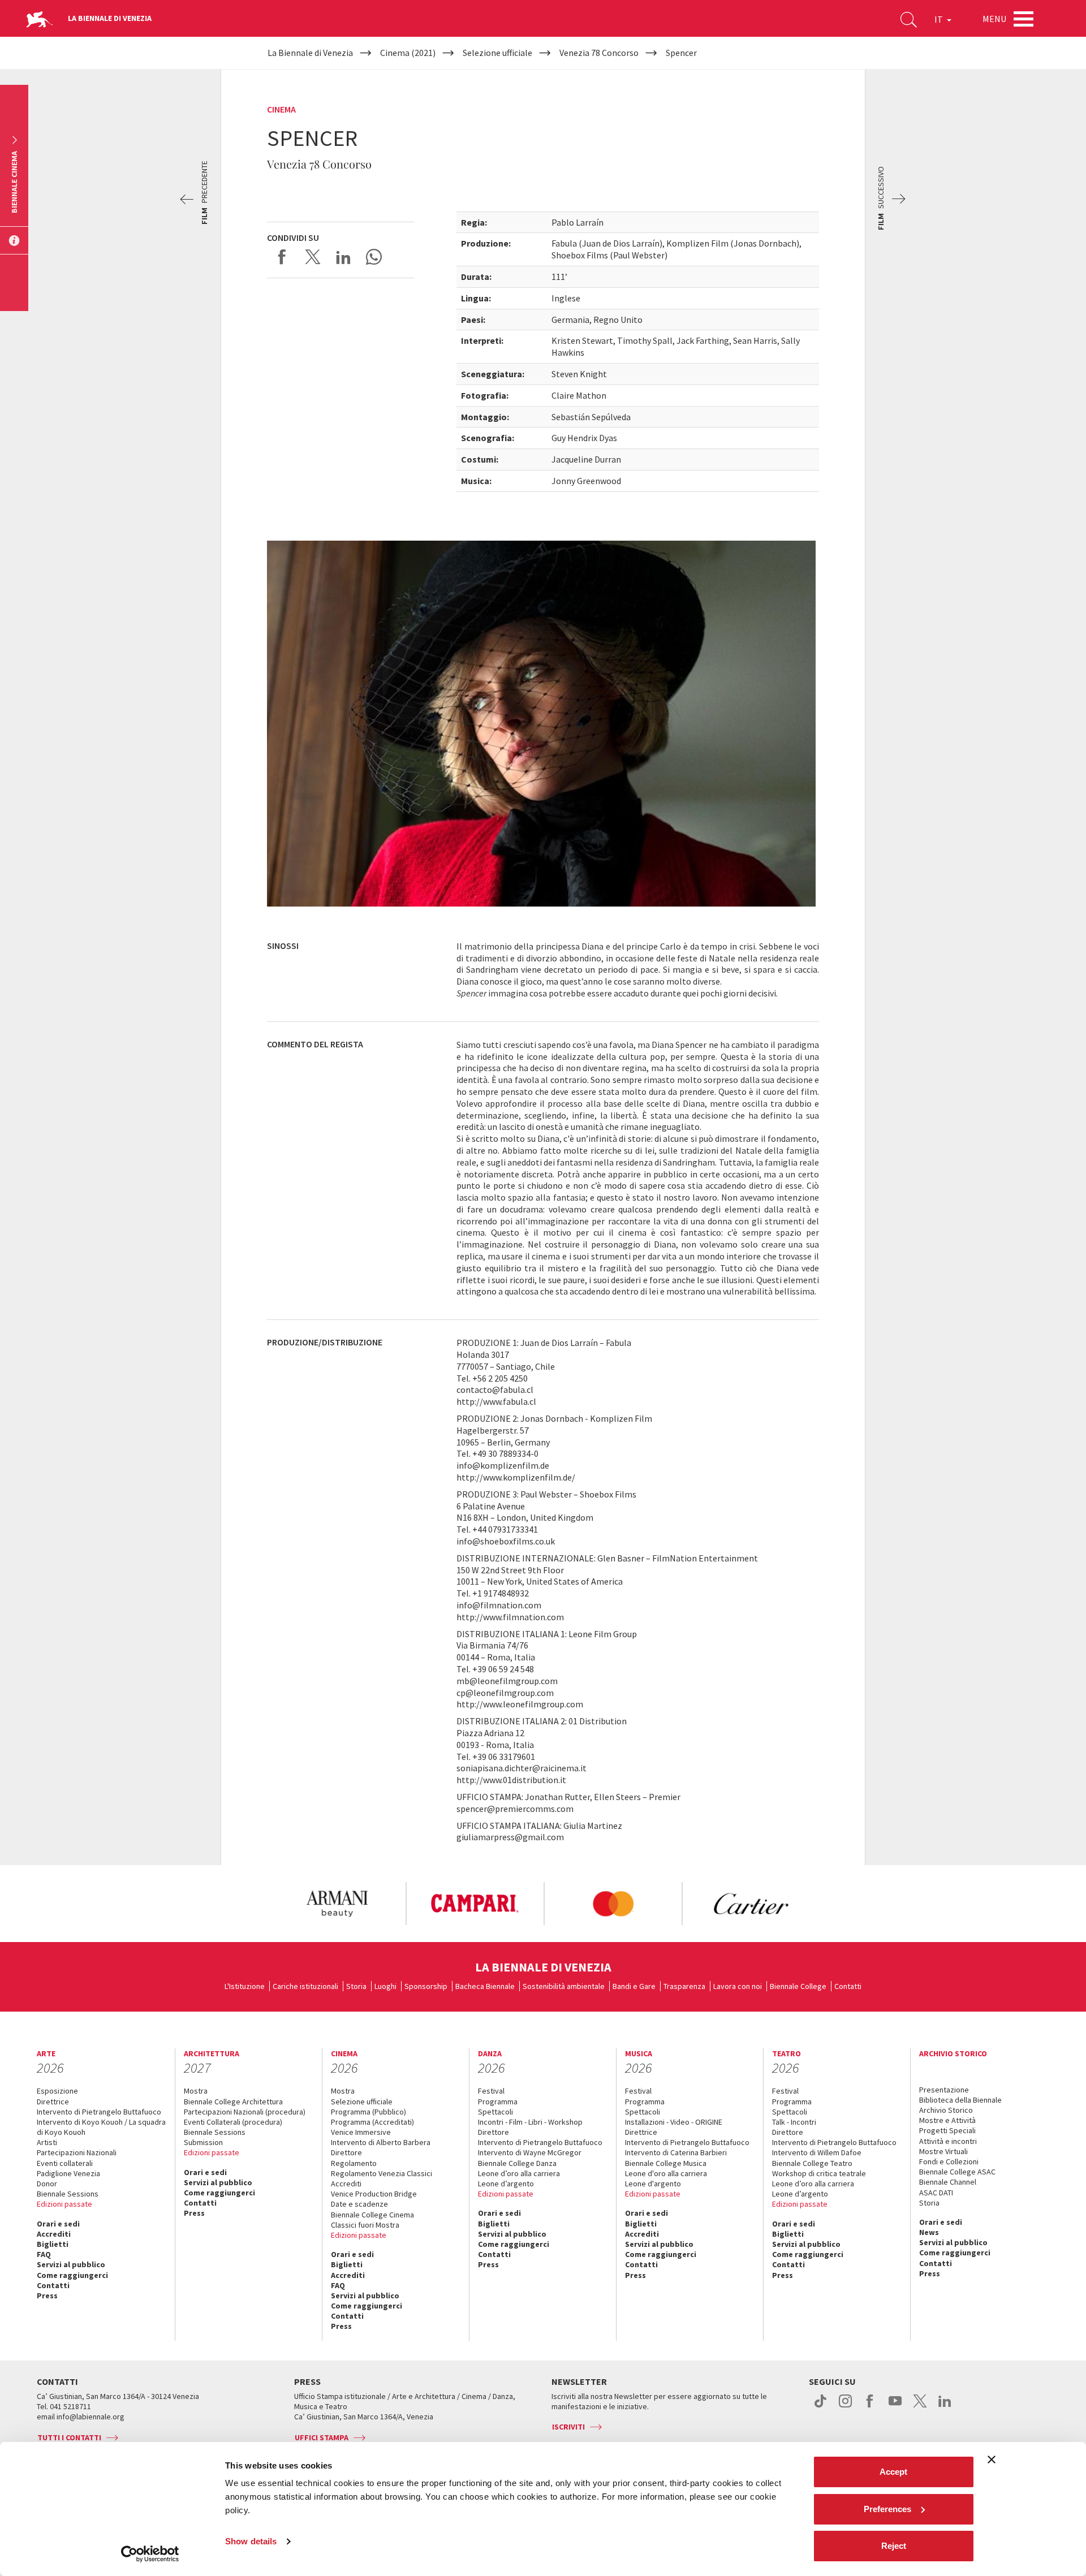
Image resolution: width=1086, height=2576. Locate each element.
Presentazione (944, 2090)
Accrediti (54, 2234)
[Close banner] (992, 2460)
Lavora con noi (738, 1986)
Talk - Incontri (794, 2122)
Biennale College (798, 1986)
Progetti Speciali (947, 2130)
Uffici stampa (322, 2437)
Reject (894, 2546)
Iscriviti (568, 2427)
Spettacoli (495, 2112)
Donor (47, 2184)
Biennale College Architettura (233, 2102)
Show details (251, 2541)
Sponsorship (426, 1986)
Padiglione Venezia (68, 2173)
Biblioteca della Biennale (960, 2100)
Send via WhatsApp (374, 257)
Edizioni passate (64, 2204)
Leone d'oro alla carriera (666, 2173)
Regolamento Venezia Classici (382, 2173)
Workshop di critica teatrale (819, 2173)
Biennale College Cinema (372, 2215)
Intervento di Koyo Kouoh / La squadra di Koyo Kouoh (101, 2127)
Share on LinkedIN (343, 257)
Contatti (848, 1986)
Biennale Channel (948, 2182)
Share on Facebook (282, 257)
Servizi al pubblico (71, 2264)
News (929, 2232)
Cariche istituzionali (305, 1986)
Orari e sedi (58, 2224)
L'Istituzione (245, 1986)
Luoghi (385, 1986)
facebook (870, 2407)
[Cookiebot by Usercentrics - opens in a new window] (150, 2554)
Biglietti (53, 2244)
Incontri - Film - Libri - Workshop (530, 2122)
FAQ (44, 2254)
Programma (498, 2102)
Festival (491, 2091)
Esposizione (57, 2091)
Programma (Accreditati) (372, 2122)
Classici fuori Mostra (365, 2225)
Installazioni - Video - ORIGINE (674, 2122)
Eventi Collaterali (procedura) (233, 2122)
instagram (845, 2407)
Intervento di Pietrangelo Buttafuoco (99, 2112)
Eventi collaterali (65, 2163)
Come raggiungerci (72, 2275)
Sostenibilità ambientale (564, 1986)
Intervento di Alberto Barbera (381, 2142)
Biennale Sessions (68, 2194)
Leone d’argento (506, 2184)
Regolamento (354, 2163)
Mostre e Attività (947, 2120)
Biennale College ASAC (957, 2172)
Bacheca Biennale (485, 1986)
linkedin (945, 2407)
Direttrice (53, 2102)
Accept (893, 2472)
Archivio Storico (946, 2110)
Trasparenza (684, 1986)
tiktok (820, 2407)
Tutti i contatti (69, 2437)
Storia (356, 1986)
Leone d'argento (653, 2184)
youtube (895, 2407)
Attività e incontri (948, 2141)
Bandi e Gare (634, 1986)
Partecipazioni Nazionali (77, 2152)
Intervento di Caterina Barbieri (676, 2152)
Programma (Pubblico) (369, 2112)
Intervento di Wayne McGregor (530, 2152)
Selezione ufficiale (362, 2102)
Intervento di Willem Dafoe (817, 2152)
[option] (337, 1904)
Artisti (47, 2142)
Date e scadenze (359, 2204)
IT (940, 19)
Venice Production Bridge (374, 2194)
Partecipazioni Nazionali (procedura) (245, 2112)
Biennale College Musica (666, 2163)
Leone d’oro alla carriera (519, 2173)
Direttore (346, 2152)
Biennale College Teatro (812, 2163)
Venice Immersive (361, 2132)
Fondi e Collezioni (949, 2161)
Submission (203, 2142)
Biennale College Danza (517, 2163)
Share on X (313, 257)
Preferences (887, 2509)
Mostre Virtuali (943, 2151)
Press (47, 2295)
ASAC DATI (936, 2193)
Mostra (196, 2091)
